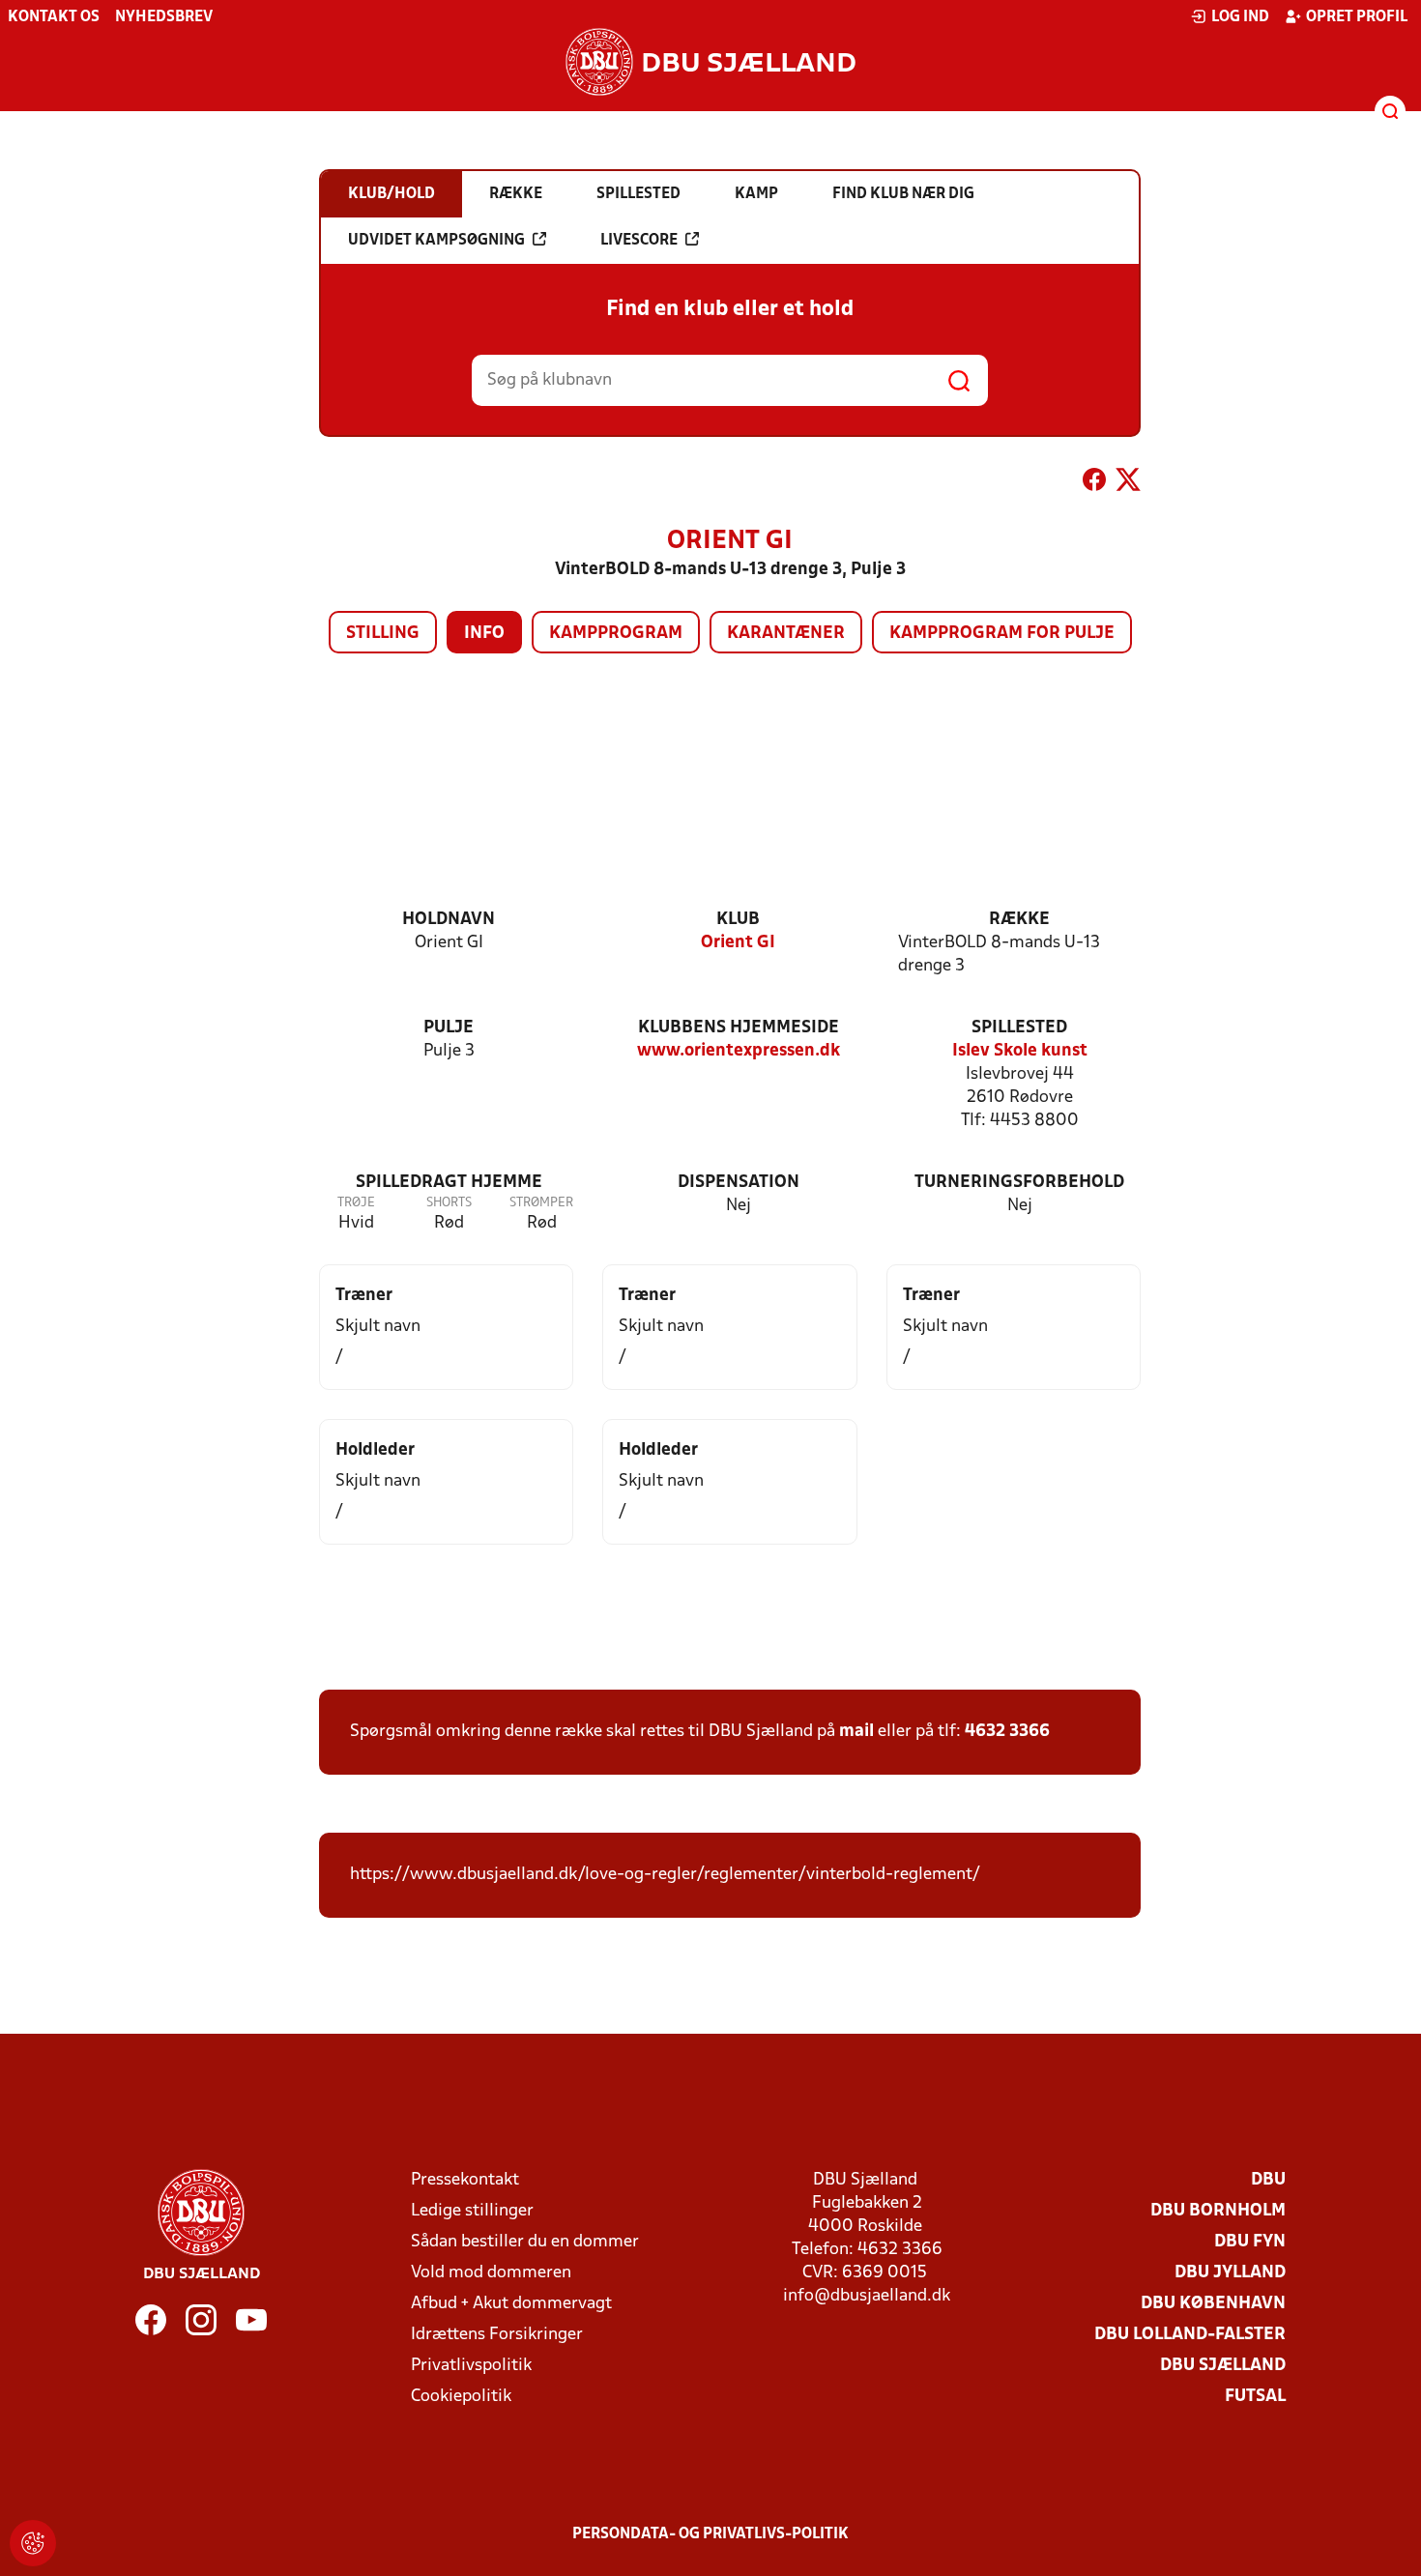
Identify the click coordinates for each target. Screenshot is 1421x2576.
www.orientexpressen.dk (739, 1051)
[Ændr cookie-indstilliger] (33, 2543)
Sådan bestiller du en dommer (525, 2242)
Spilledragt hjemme (449, 1183)
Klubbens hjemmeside (739, 1028)
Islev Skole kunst (1020, 1051)
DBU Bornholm (1218, 2211)
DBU (1268, 2180)
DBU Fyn (1250, 2242)
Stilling (383, 634)
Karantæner (786, 634)
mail (856, 1732)
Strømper (541, 1203)
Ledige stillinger (472, 2211)
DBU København (1213, 2304)
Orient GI (738, 943)
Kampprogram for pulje (1002, 634)
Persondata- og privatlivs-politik (710, 2534)
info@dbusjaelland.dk (867, 2296)
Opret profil (1357, 17)
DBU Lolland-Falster (1190, 2335)
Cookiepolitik (461, 2397)
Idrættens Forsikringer (497, 2335)
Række (1019, 920)
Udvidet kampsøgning (436, 241)
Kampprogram (616, 634)
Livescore (639, 241)
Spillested (1019, 1028)
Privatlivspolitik (471, 2366)
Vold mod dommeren (491, 2273)
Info (484, 634)
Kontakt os (54, 17)
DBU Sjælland (1223, 2366)
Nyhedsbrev (164, 17)
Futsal (1255, 2397)
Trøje (356, 1203)
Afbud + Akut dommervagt (511, 2304)
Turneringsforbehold (1019, 1183)
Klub (738, 920)
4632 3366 (1007, 1732)
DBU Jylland (1230, 2273)
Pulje (449, 1028)
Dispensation (739, 1183)
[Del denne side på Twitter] (1128, 483)
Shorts (449, 1203)
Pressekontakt (465, 2180)
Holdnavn (449, 920)
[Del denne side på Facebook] (1094, 483)
